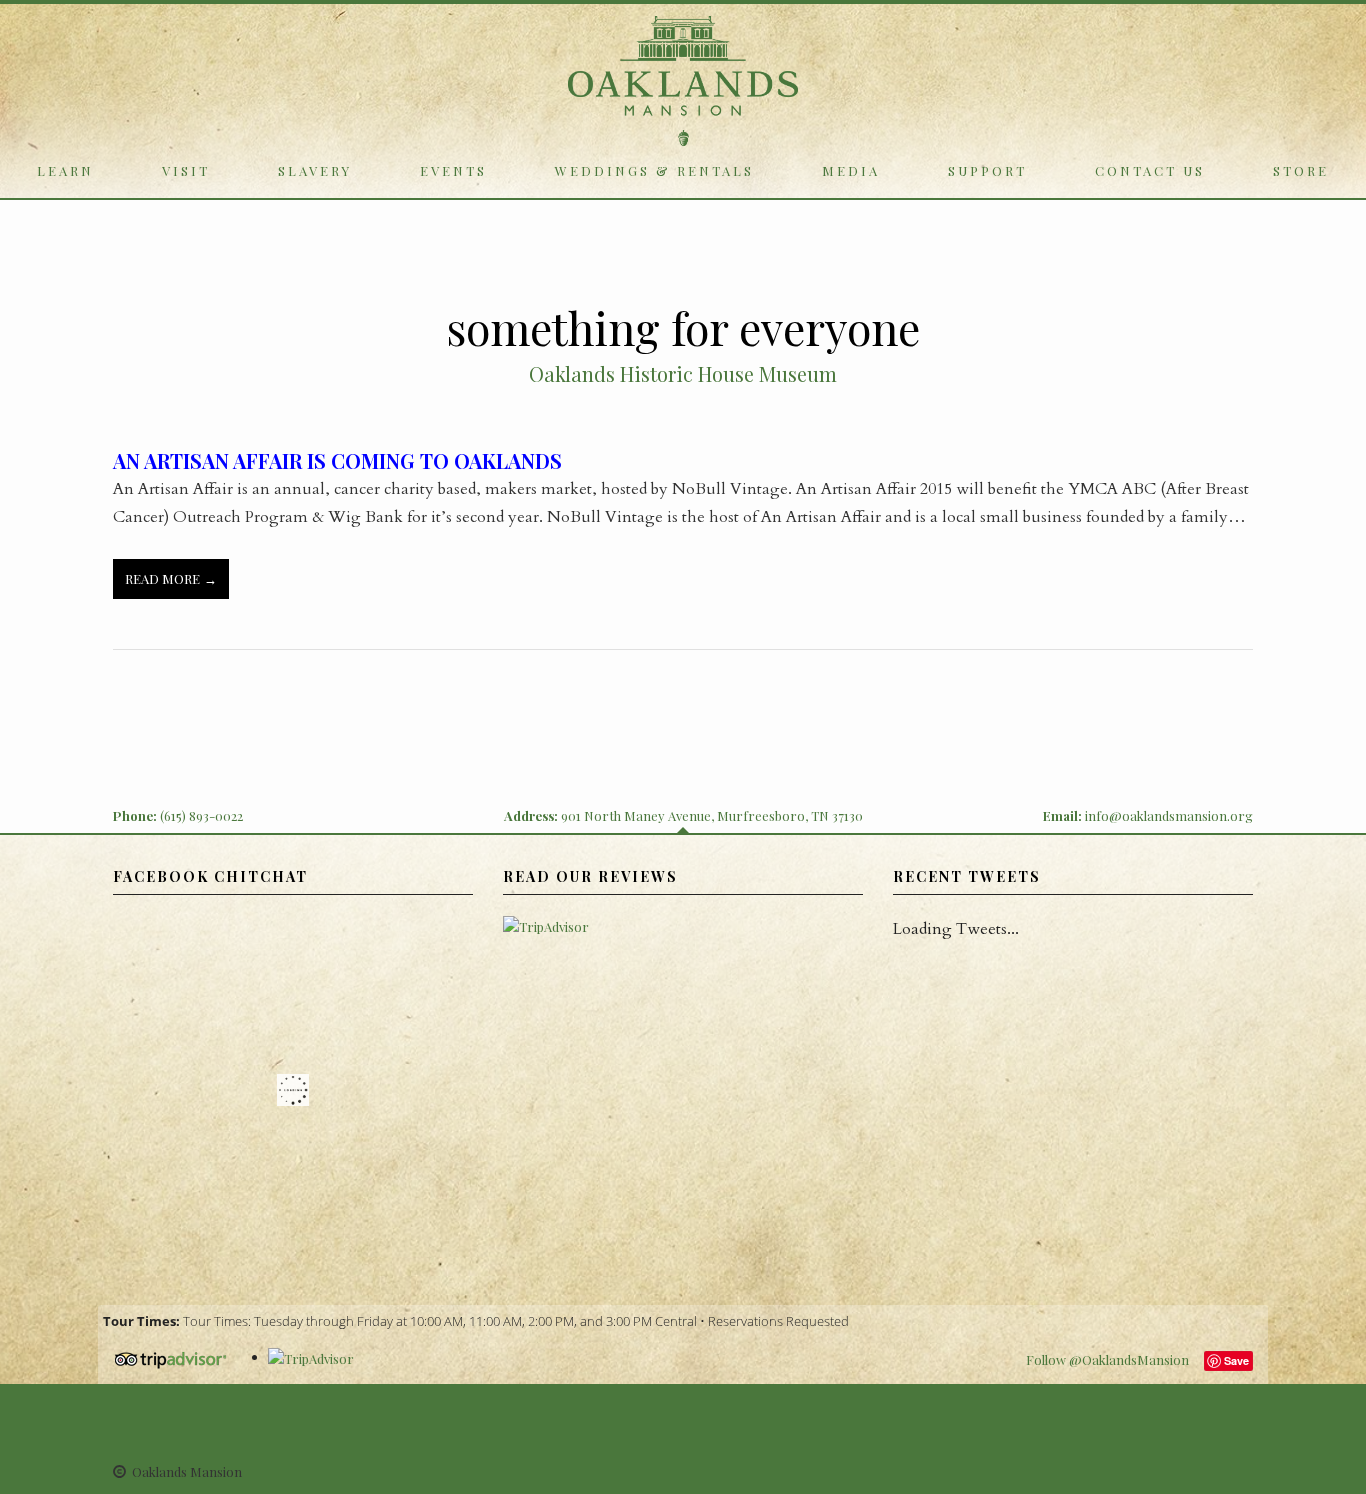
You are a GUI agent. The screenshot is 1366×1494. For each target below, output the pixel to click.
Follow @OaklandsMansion (1107, 1359)
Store (1301, 170)
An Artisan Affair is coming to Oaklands (337, 460)
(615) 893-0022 (201, 815)
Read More (162, 578)
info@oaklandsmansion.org (1169, 815)
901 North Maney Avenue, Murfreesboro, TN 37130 (712, 815)
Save (1236, 1360)
